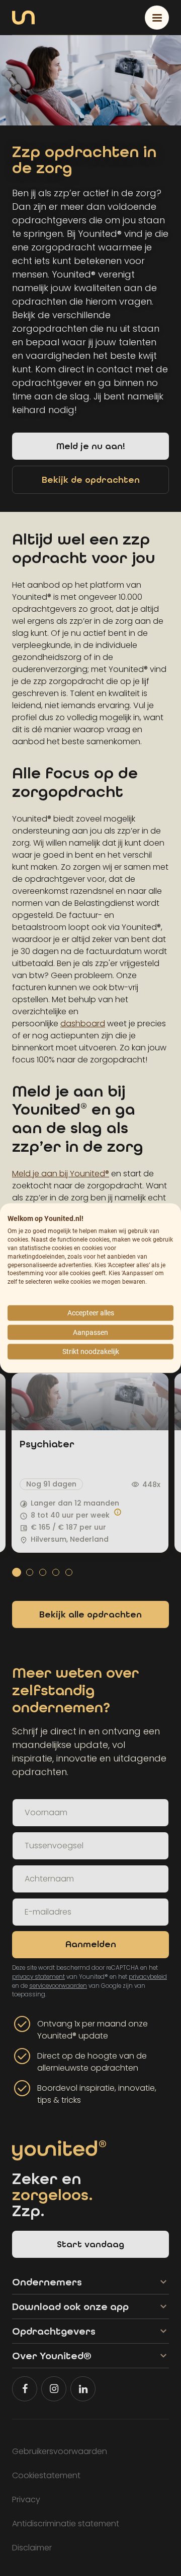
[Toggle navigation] (157, 18)
